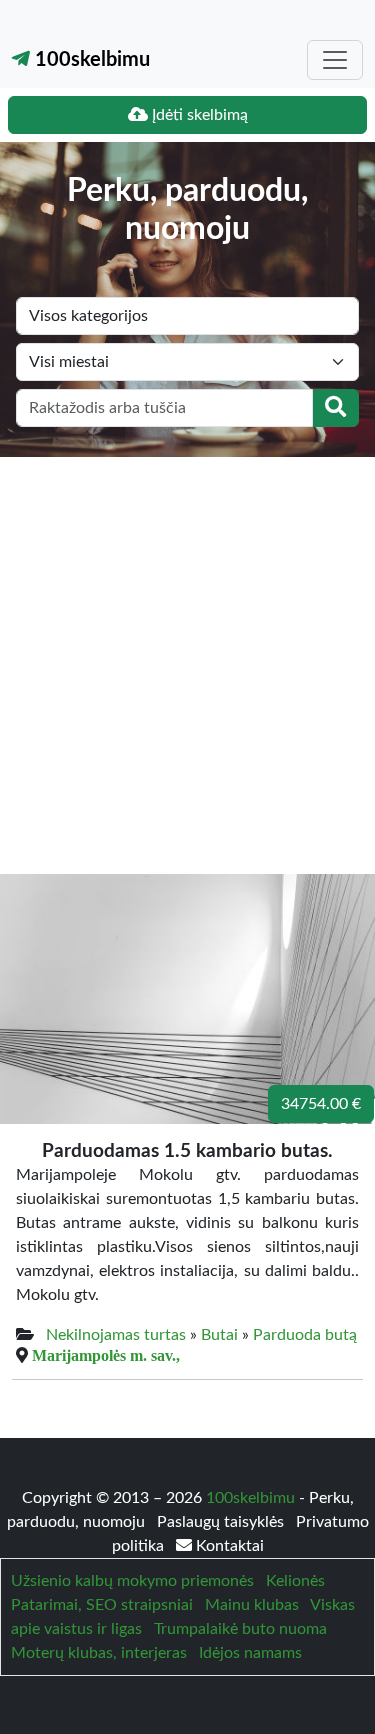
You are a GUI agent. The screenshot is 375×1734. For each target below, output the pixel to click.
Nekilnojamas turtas (116, 1335)
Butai (219, 1335)
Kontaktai (228, 1546)
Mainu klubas (252, 1605)
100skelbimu (90, 60)
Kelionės (295, 1581)
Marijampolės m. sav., (106, 1355)
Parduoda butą (305, 1335)
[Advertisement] (187, 654)
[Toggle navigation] (335, 60)
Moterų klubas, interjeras (99, 1653)
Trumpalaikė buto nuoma (240, 1629)
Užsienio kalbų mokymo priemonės (132, 1581)
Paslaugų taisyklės (222, 1522)
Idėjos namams (250, 1653)
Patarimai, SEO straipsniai (102, 1605)
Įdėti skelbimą (198, 115)
